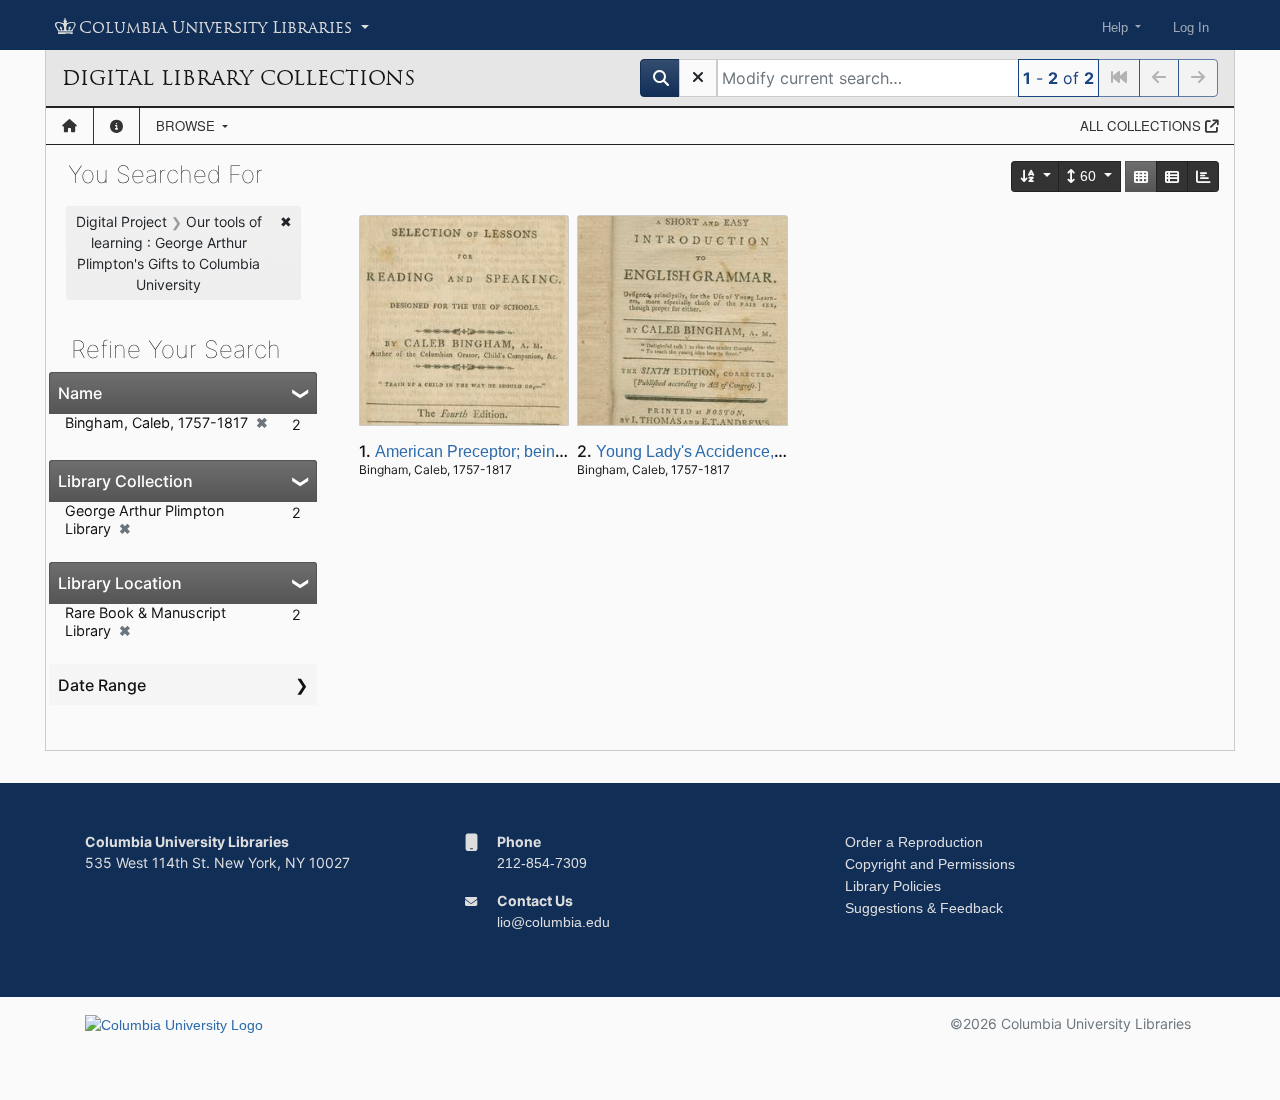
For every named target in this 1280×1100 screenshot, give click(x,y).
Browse (187, 125)
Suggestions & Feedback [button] (924, 908)
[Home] (69, 126)
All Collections (1142, 125)
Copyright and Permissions (930, 864)
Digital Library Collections (238, 78)
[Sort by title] (1036, 176)
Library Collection (125, 481)
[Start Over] (698, 78)
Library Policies (893, 886)
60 (1088, 176)
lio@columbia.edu (553, 922)
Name (80, 393)
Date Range (102, 685)
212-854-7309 (542, 863)
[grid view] (1141, 176)
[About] (116, 126)
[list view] (1172, 176)
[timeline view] (1203, 176)
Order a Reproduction (914, 842)
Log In (1191, 27)
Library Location (120, 583)
